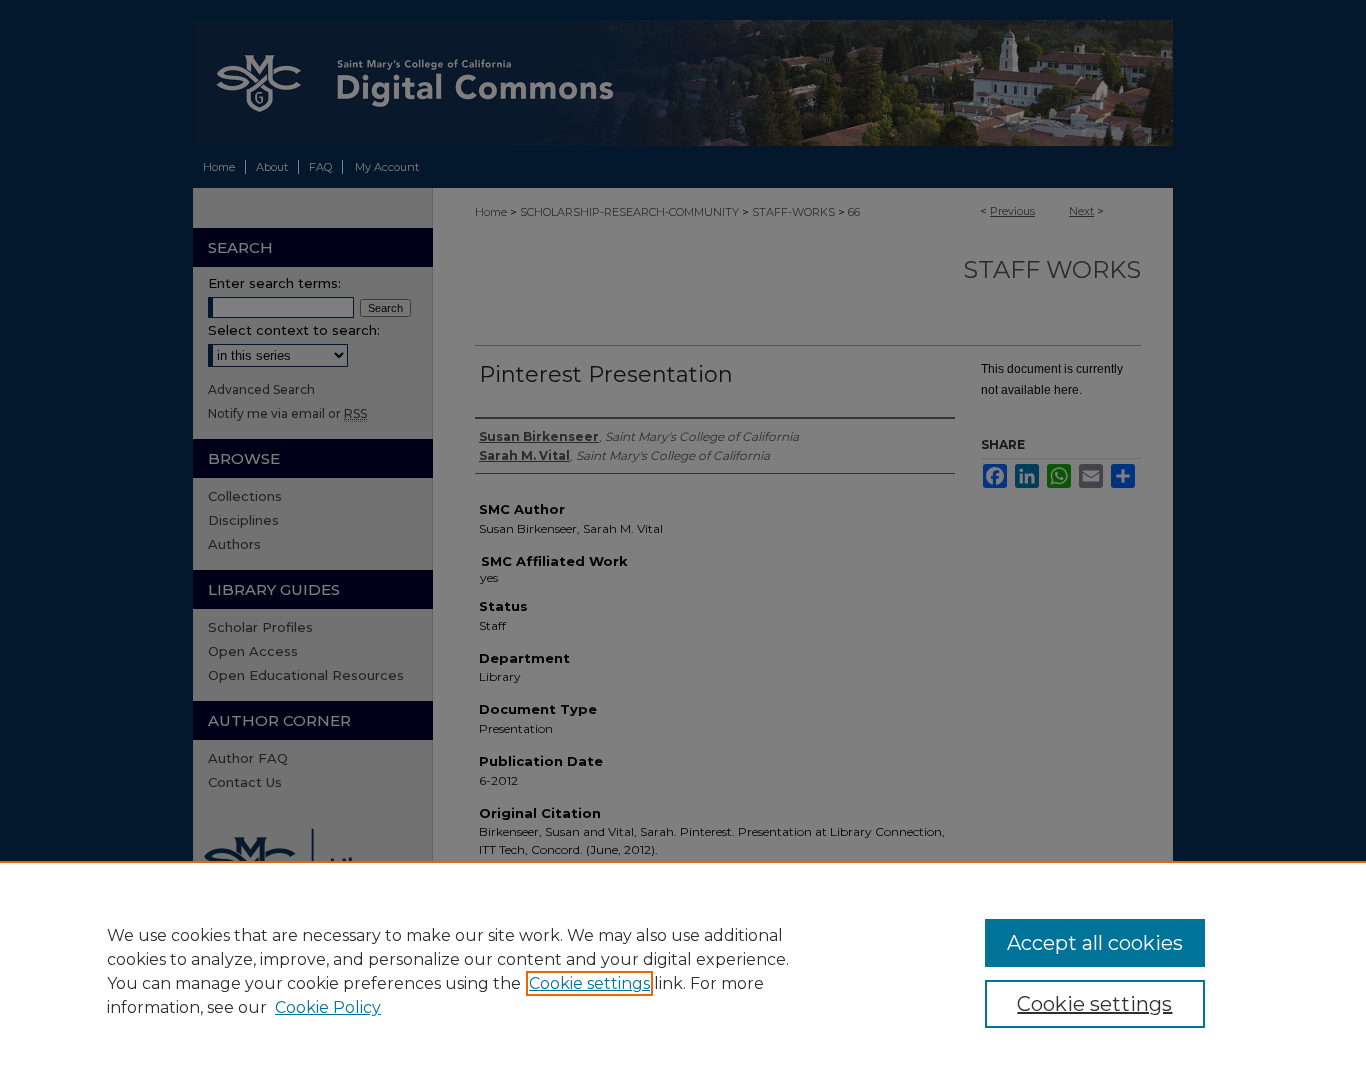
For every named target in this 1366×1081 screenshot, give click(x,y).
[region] (683, 971)
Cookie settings (589, 983)
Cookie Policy (328, 1007)
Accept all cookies (1095, 943)
